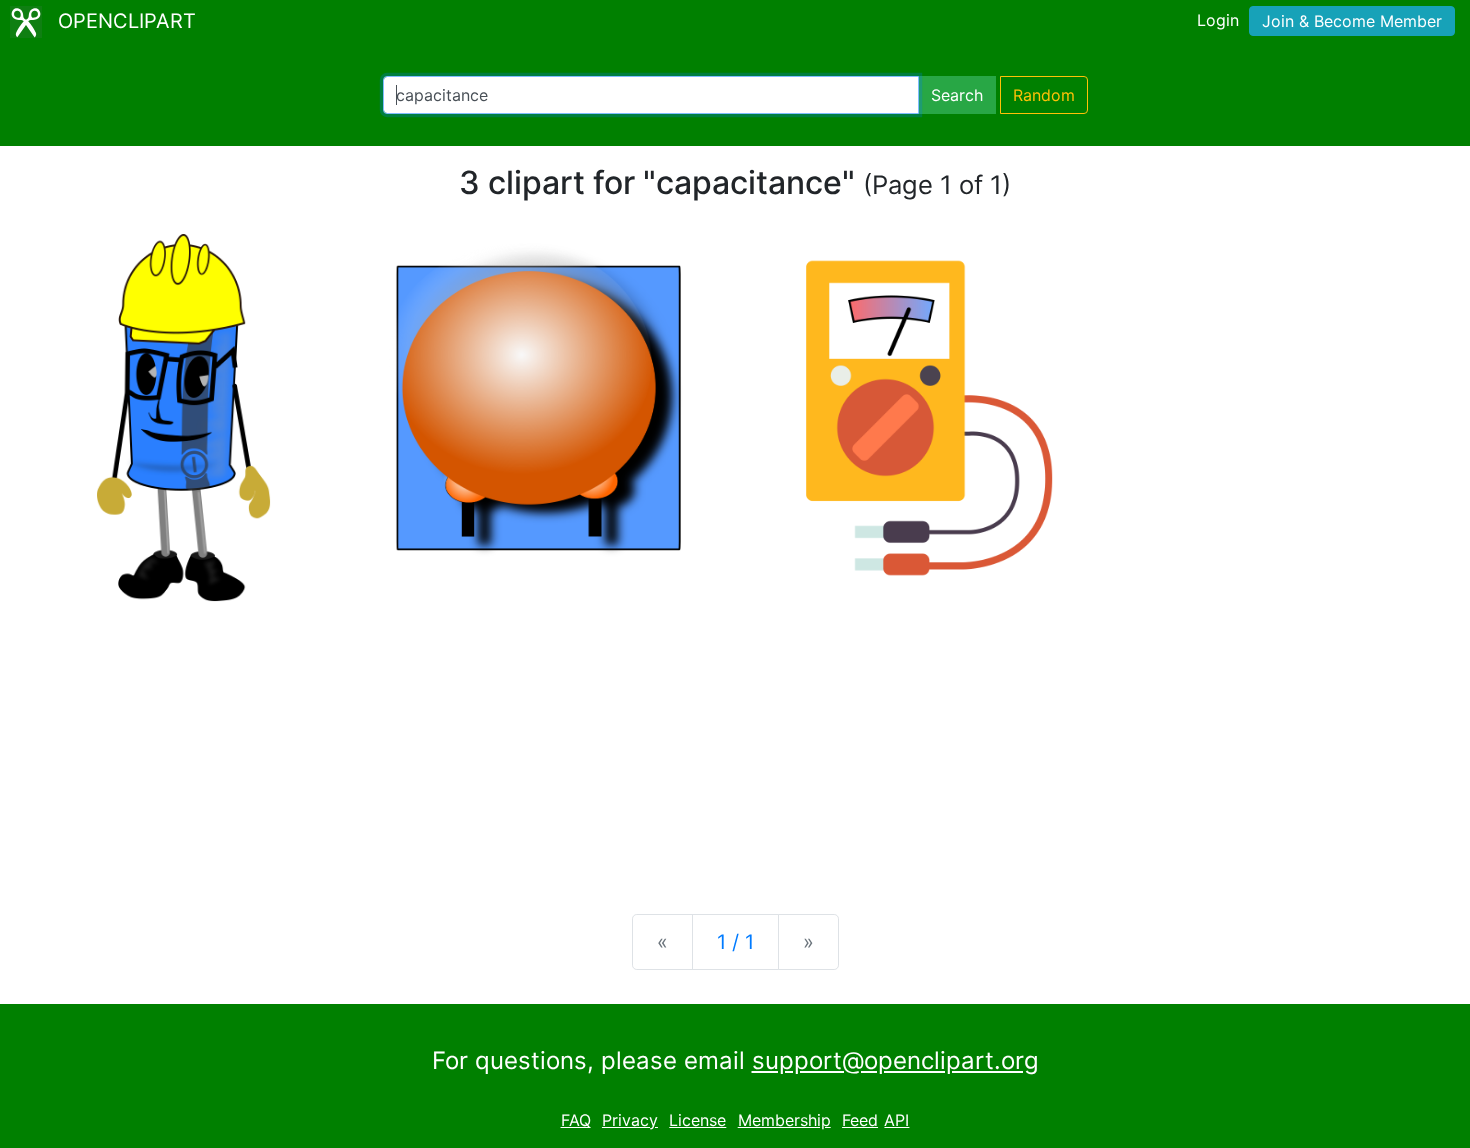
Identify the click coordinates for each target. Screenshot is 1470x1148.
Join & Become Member (1352, 21)
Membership (784, 1120)
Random (1044, 95)
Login (1218, 20)
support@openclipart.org (895, 1060)
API (896, 1120)
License (697, 1120)
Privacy (630, 1120)
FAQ (576, 1120)
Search (957, 95)
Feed (860, 1120)
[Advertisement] (735, 742)
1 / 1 (735, 942)
